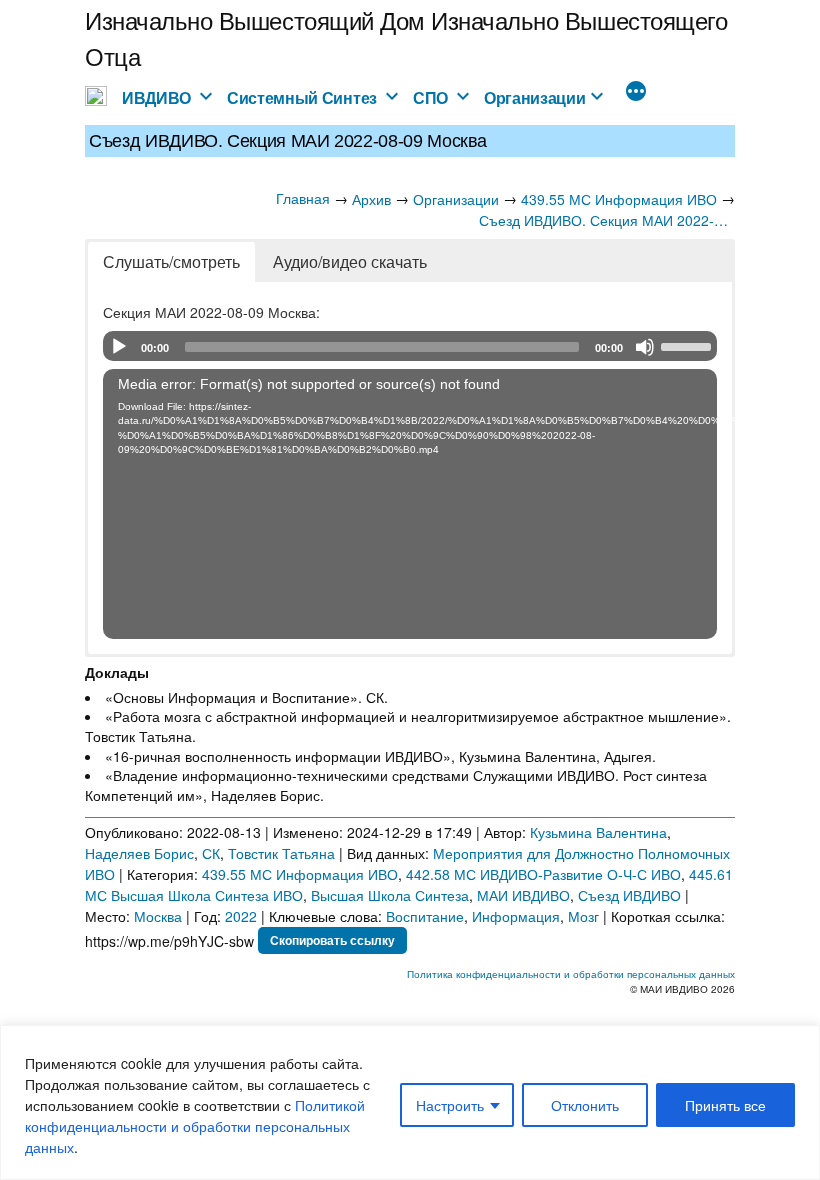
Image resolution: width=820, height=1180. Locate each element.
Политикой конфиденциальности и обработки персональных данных (195, 1126)
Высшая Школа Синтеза (390, 895)
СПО (430, 97)
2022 (241, 916)
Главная (303, 198)
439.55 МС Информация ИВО (300, 874)
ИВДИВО (156, 97)
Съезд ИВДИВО (629, 895)
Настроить (450, 1105)
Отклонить (585, 1105)
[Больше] (636, 93)
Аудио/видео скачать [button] (350, 261)
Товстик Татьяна (281, 853)
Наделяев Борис (139, 853)
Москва (158, 916)
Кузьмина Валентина (598, 832)
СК (211, 853)
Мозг (583, 916)
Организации (535, 97)
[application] (410, 346)
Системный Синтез (302, 97)
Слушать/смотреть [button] (171, 261)
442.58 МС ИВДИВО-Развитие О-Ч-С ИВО (543, 874)
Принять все (725, 1105)
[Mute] (645, 347)
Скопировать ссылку (332, 940)
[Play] (119, 347)
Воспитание (425, 916)
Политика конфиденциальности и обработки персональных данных (571, 974)
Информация (516, 916)
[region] (410, 1102)
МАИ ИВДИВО (523, 895)
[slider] (689, 345)
